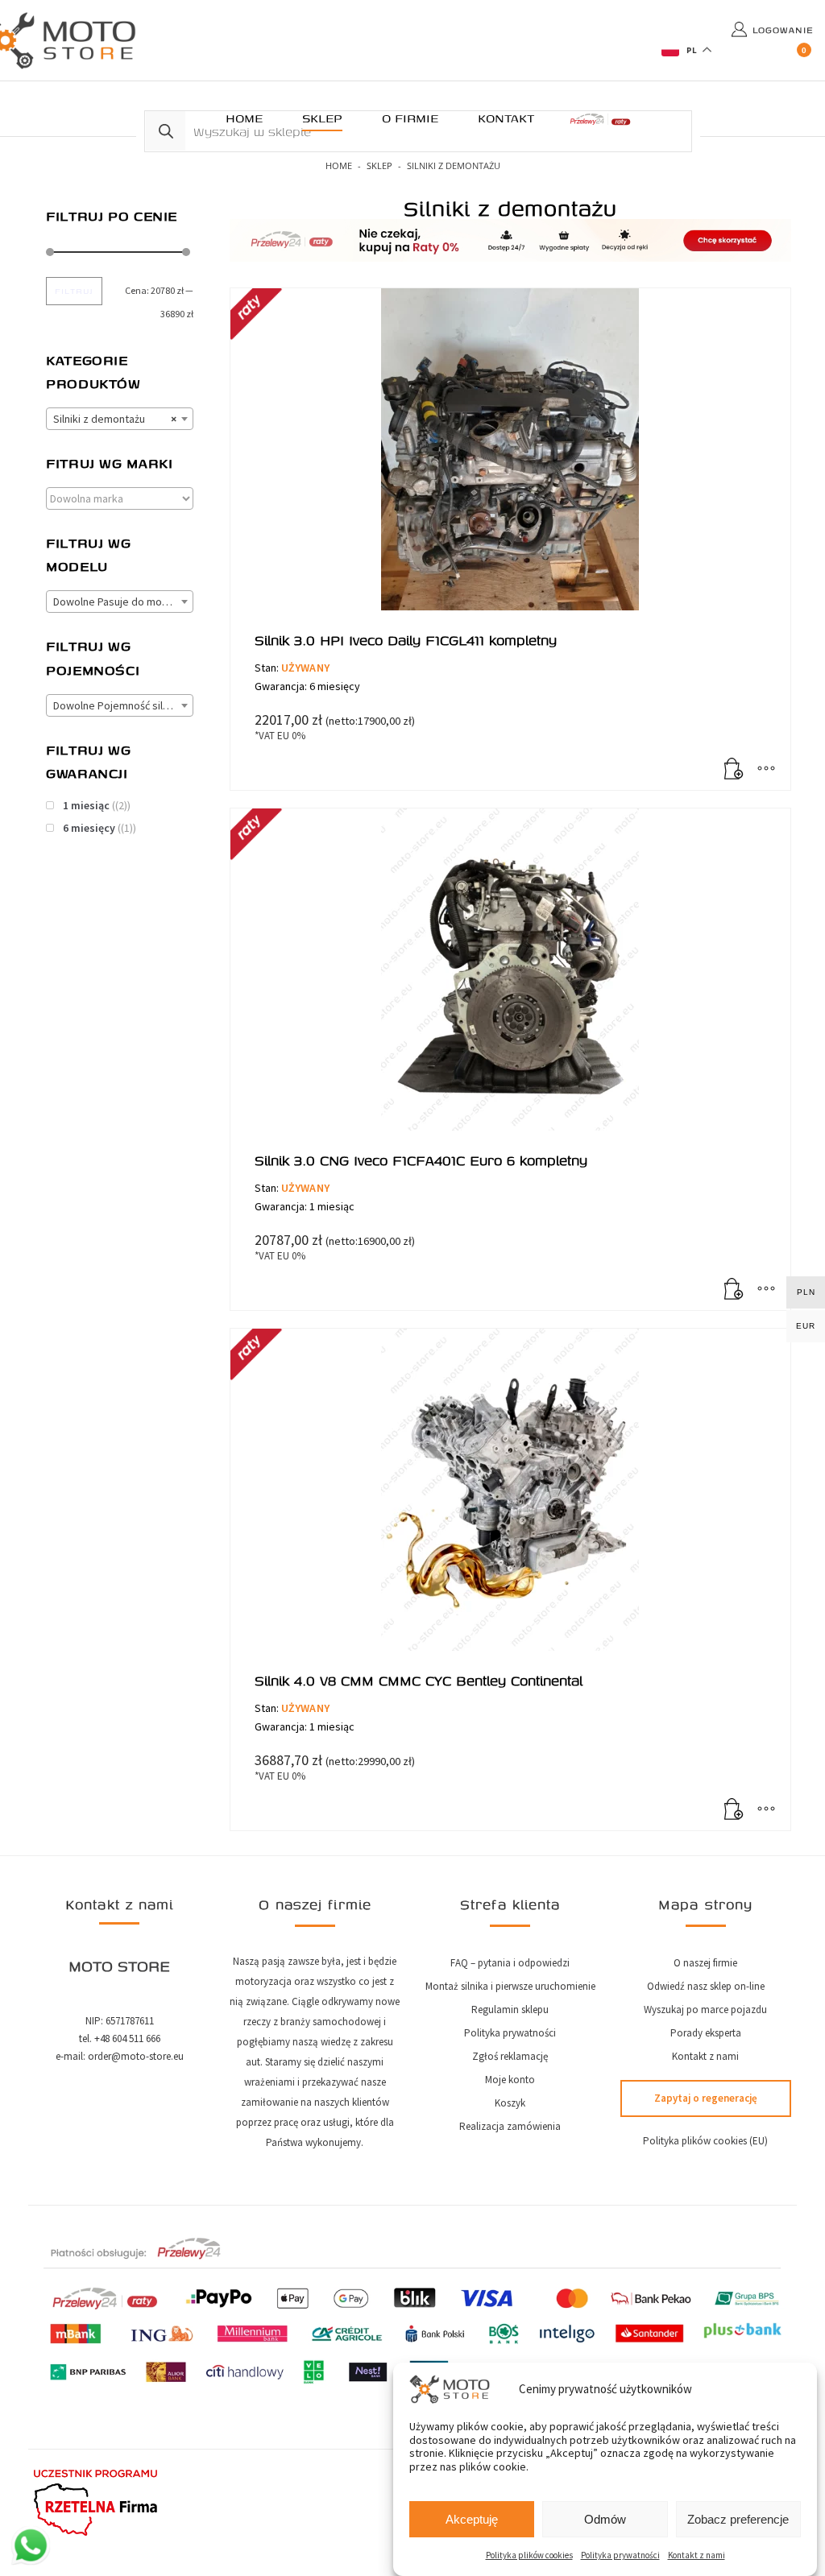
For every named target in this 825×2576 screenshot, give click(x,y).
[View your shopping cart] (805, 56)
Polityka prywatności (620, 2555)
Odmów (605, 2519)
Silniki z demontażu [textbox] (115, 419)
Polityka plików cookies (529, 2555)
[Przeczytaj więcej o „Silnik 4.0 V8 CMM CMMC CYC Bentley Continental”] (734, 1810)
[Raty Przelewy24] (600, 119)
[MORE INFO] (766, 770)
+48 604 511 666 (127, 2038)
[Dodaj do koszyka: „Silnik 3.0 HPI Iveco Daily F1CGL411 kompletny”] (734, 770)
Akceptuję (472, 2519)
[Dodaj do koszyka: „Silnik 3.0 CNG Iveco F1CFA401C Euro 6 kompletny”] (734, 1290)
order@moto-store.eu (136, 2056)
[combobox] (120, 419)
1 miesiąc (86, 805)
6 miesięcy (89, 828)
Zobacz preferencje (738, 2519)
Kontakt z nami (696, 2555)
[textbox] (120, 602)
